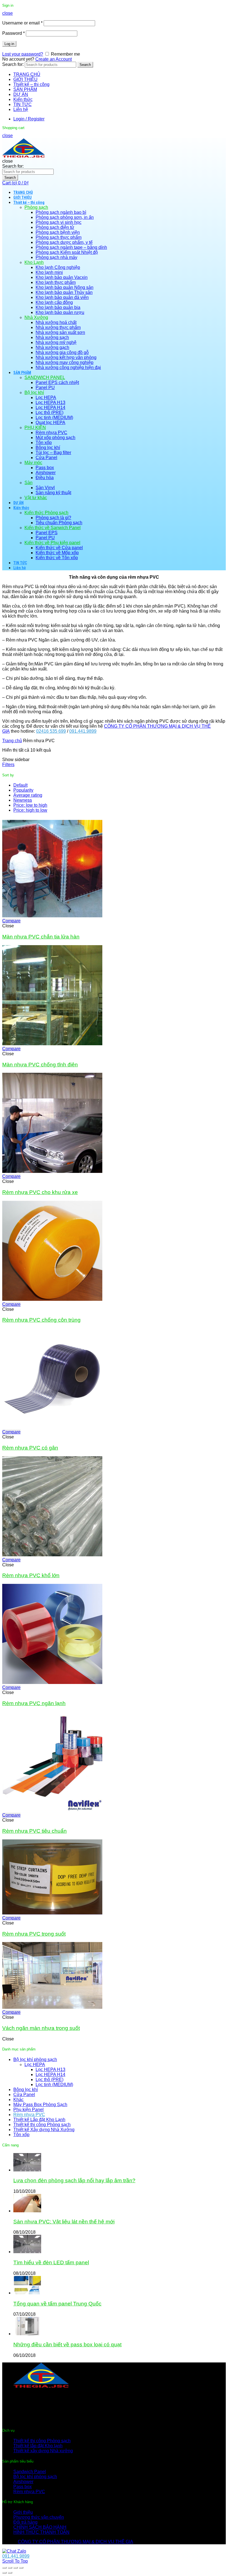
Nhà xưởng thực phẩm (58, 327)
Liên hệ (21, 109)
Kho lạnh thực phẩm (56, 282)
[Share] (10, 2568)
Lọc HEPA (46, 397)
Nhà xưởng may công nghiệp (65, 362)
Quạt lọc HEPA (50, 423)
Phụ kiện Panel (29, 2110)
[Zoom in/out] (21, 2568)
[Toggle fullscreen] (16, 2568)
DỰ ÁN (21, 94)
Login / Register (29, 119)
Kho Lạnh (34, 262)
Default (20, 785)
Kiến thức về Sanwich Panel (53, 528)
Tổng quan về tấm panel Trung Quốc (57, 2304)
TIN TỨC (23, 104)
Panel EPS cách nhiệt (57, 382)
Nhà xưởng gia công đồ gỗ (62, 352)
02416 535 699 (51, 731)
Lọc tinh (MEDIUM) (54, 418)
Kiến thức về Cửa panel (59, 548)
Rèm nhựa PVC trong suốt (34, 1934)
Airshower (46, 473)
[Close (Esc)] (4, 2568)
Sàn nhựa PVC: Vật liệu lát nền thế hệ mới (64, 2222)
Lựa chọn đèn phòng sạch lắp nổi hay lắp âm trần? (74, 2180)
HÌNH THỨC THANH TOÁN (41, 2532)
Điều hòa (45, 478)
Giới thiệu (23, 2512)
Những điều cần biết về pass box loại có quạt (67, 2345)
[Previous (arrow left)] (4, 2573)
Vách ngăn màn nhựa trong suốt (41, 2028)
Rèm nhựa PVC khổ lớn (31, 1575)
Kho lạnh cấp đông (54, 302)
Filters (8, 765)
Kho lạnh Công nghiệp (58, 267)
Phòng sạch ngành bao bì (61, 212)
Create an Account (54, 59)
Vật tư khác (36, 498)
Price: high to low (30, 810)
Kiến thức (23, 99)
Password (13, 33)
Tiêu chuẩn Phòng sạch (59, 523)
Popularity (23, 790)
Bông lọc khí (48, 448)
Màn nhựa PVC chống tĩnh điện (40, 1065)
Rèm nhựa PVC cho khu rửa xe (40, 1192)
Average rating (28, 795)
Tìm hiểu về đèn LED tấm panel (51, 2262)
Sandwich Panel (30, 2472)
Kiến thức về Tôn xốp (57, 558)
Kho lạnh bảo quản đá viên (62, 297)
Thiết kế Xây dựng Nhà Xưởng (44, 2130)
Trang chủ (12, 741)
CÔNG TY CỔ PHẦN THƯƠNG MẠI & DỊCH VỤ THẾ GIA (75, 2542)
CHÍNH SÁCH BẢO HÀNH (40, 2527)
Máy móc (33, 463)
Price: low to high (30, 805)
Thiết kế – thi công (31, 84)
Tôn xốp (44, 443)
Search (85, 65)
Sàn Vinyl (45, 488)
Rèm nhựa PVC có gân (30, 1448)
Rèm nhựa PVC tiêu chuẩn (34, 1831)
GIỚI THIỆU (25, 79)
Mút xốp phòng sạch (55, 438)
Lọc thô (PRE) (49, 413)
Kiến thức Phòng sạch (46, 513)
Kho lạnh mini (49, 272)
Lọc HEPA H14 (50, 408)
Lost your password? (23, 54)
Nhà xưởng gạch (52, 347)
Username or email (22, 23)
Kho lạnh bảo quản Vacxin (62, 277)
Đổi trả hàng (25, 2522)
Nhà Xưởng (36, 317)
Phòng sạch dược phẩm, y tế (64, 242)
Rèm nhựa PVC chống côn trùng (41, 1320)
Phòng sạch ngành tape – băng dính (71, 247)
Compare (11, 921)
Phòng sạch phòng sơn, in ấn (65, 217)
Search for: (13, 64)
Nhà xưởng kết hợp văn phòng (66, 357)
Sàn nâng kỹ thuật (53, 493)
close (8, 13)
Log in (9, 44)
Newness (23, 800)
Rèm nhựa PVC (51, 433)
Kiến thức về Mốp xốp (57, 553)
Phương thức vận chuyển (39, 2517)
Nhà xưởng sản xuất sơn (60, 332)
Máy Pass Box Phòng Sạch (40, 2105)
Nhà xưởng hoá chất (56, 322)
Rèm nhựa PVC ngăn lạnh (34, 1703)
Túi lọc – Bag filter (53, 453)
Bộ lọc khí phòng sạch (35, 2059)
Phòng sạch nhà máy (56, 257)
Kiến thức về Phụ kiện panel (52, 543)
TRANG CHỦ (27, 74)
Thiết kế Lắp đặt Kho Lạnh (39, 2120)
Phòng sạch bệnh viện (58, 232)
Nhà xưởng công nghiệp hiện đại (68, 367)
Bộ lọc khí (34, 392)
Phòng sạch (36, 207)
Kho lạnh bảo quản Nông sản (65, 287)
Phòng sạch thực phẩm (59, 237)
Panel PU (45, 387)
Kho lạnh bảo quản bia (58, 307)
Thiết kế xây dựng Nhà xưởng (43, 2451)
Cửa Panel (46, 458)
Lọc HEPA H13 (50, 403)
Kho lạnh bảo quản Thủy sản (64, 292)
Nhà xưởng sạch (52, 337)
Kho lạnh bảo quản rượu (60, 312)
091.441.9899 (83, 731)
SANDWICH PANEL (45, 377)
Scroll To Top (15, 2561)
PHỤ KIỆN (35, 428)
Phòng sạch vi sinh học (59, 222)
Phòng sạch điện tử (55, 227)
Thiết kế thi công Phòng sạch (42, 2125)
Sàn (29, 483)
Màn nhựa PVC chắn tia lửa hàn (41, 937)
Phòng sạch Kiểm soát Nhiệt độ (67, 252)
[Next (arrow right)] (10, 2573)
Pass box (45, 468)
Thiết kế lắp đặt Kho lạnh (38, 2446)
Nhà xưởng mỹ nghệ (56, 342)
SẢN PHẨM (25, 89)
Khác (18, 2100)
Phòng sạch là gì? (53, 518)
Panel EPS (47, 533)
